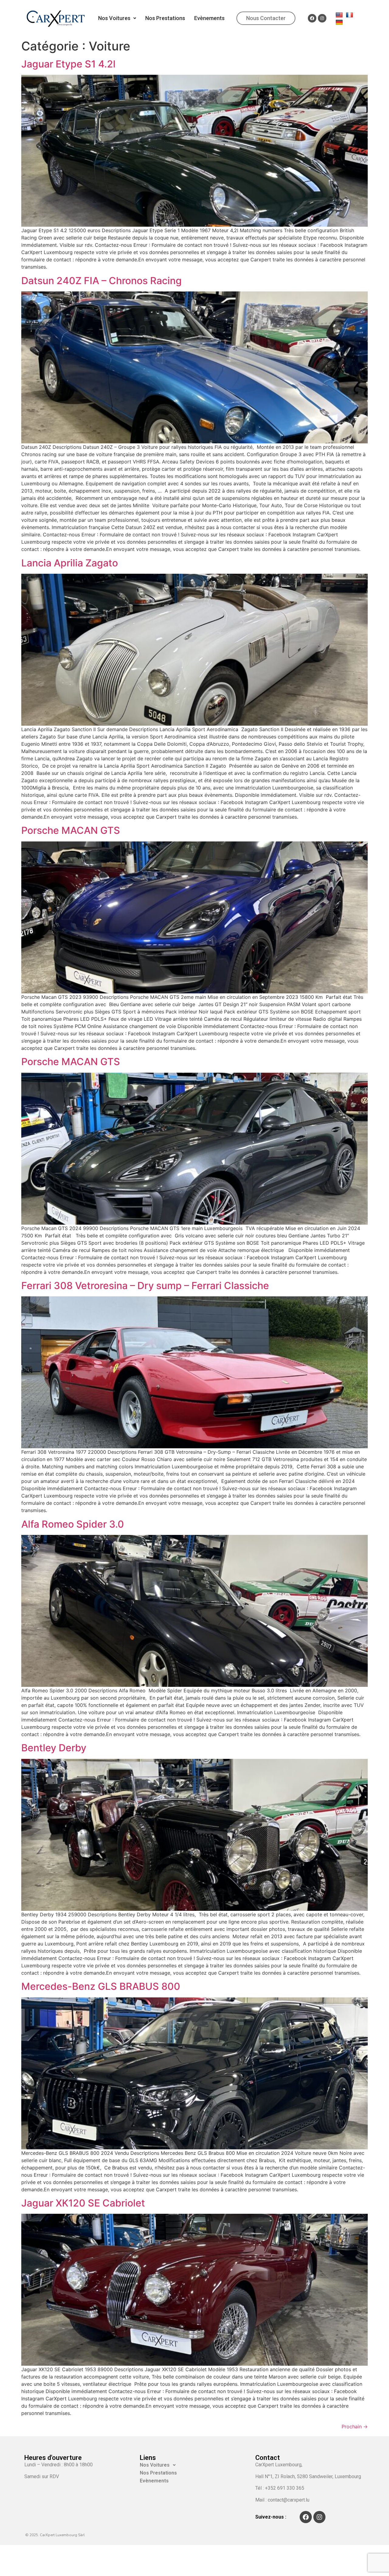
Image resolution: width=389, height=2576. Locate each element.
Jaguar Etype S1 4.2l (68, 64)
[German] (340, 22)
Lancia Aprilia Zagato (70, 563)
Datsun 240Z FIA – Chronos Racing (102, 281)
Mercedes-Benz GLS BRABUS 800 (101, 1986)
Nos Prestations (165, 18)
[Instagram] (322, 18)
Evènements (209, 18)
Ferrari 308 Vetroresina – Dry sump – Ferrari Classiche (145, 1286)
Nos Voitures (114, 18)
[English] (340, 15)
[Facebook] (312, 18)
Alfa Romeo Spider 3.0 (73, 1524)
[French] (350, 15)
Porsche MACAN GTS (71, 830)
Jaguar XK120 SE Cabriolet (83, 2203)
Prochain (355, 2426)
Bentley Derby (54, 1748)
